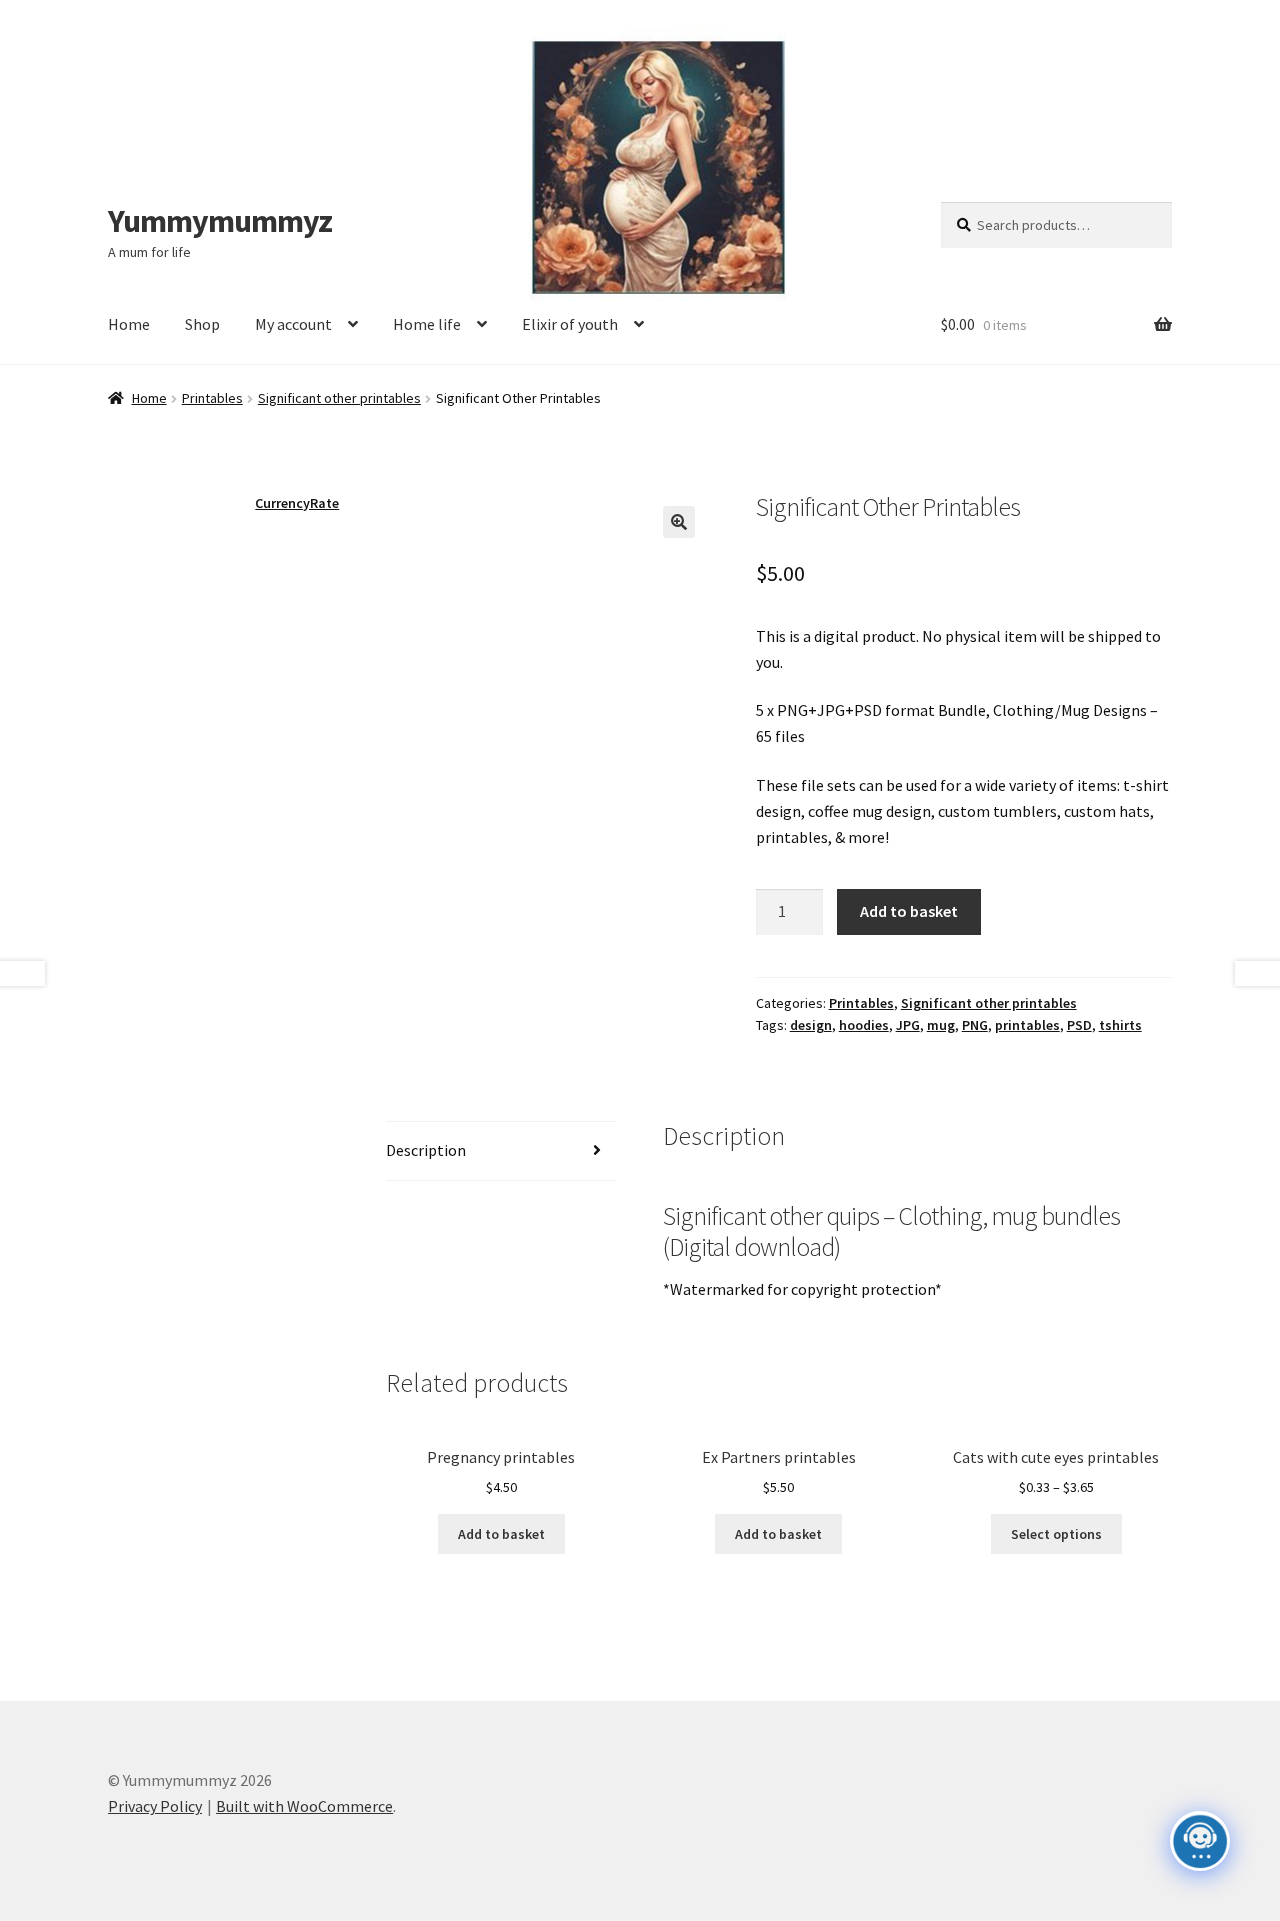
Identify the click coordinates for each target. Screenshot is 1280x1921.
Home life (427, 324)
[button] (679, 522)
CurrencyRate (297, 503)
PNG (975, 1025)
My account (293, 324)
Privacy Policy (155, 1806)
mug (941, 1025)
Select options (1056, 1534)
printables (1027, 1025)
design (811, 1025)
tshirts (1120, 1025)
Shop (202, 324)
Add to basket (909, 911)
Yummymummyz (220, 221)
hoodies (864, 1025)
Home (129, 324)
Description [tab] (426, 1150)
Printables (212, 398)
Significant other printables (339, 398)
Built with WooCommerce (304, 1806)
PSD (1079, 1025)
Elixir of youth (570, 324)
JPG (908, 1025)
